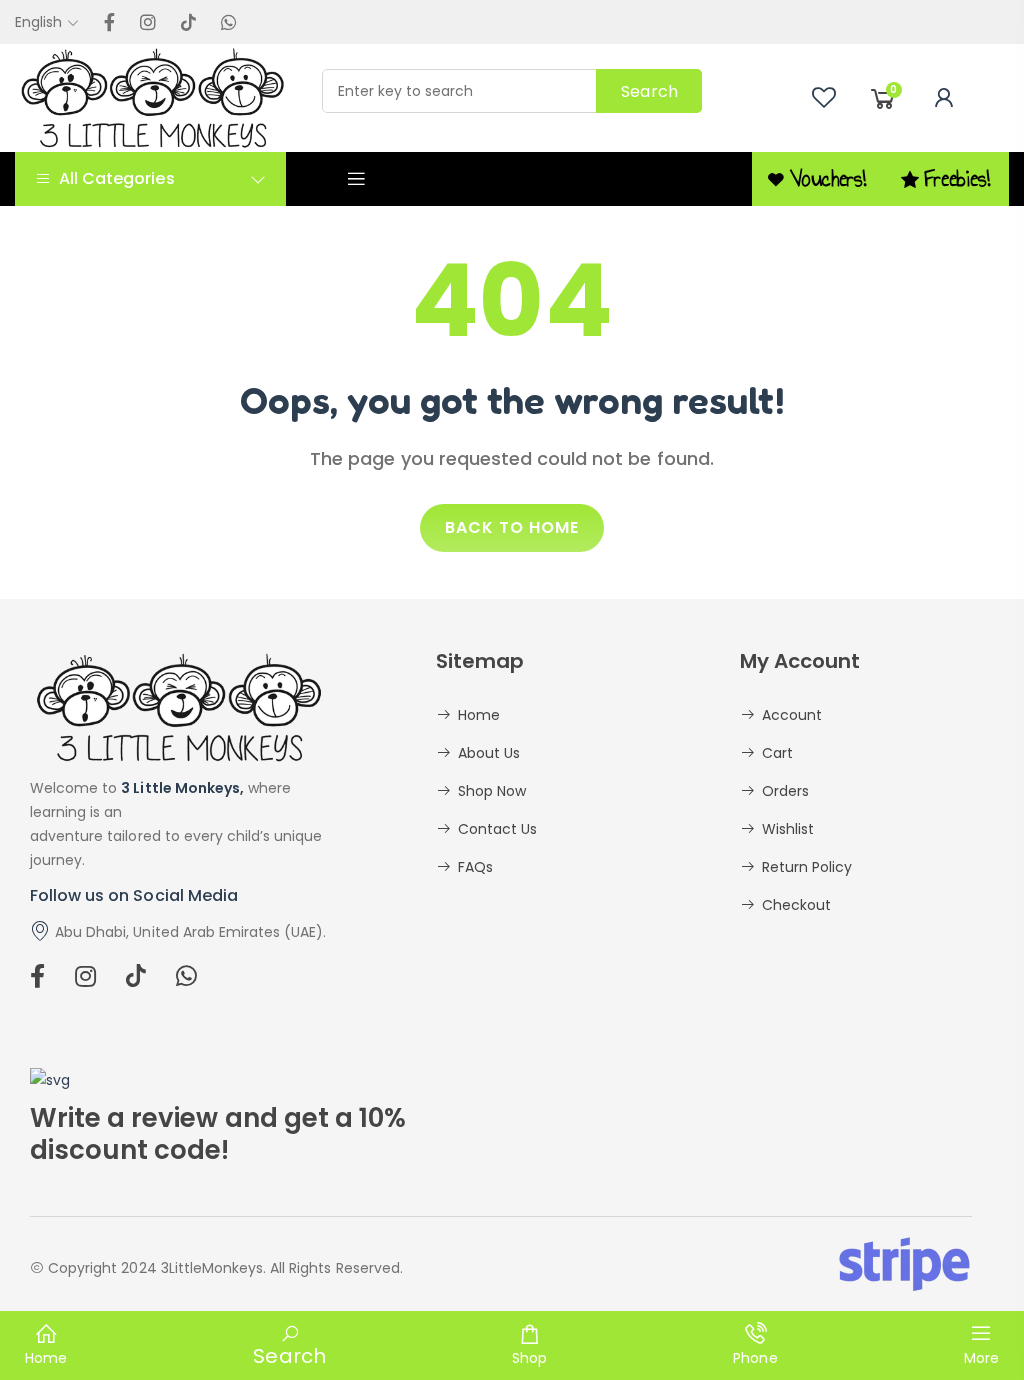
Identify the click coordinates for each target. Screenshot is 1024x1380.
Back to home (512, 527)
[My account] (944, 98)
